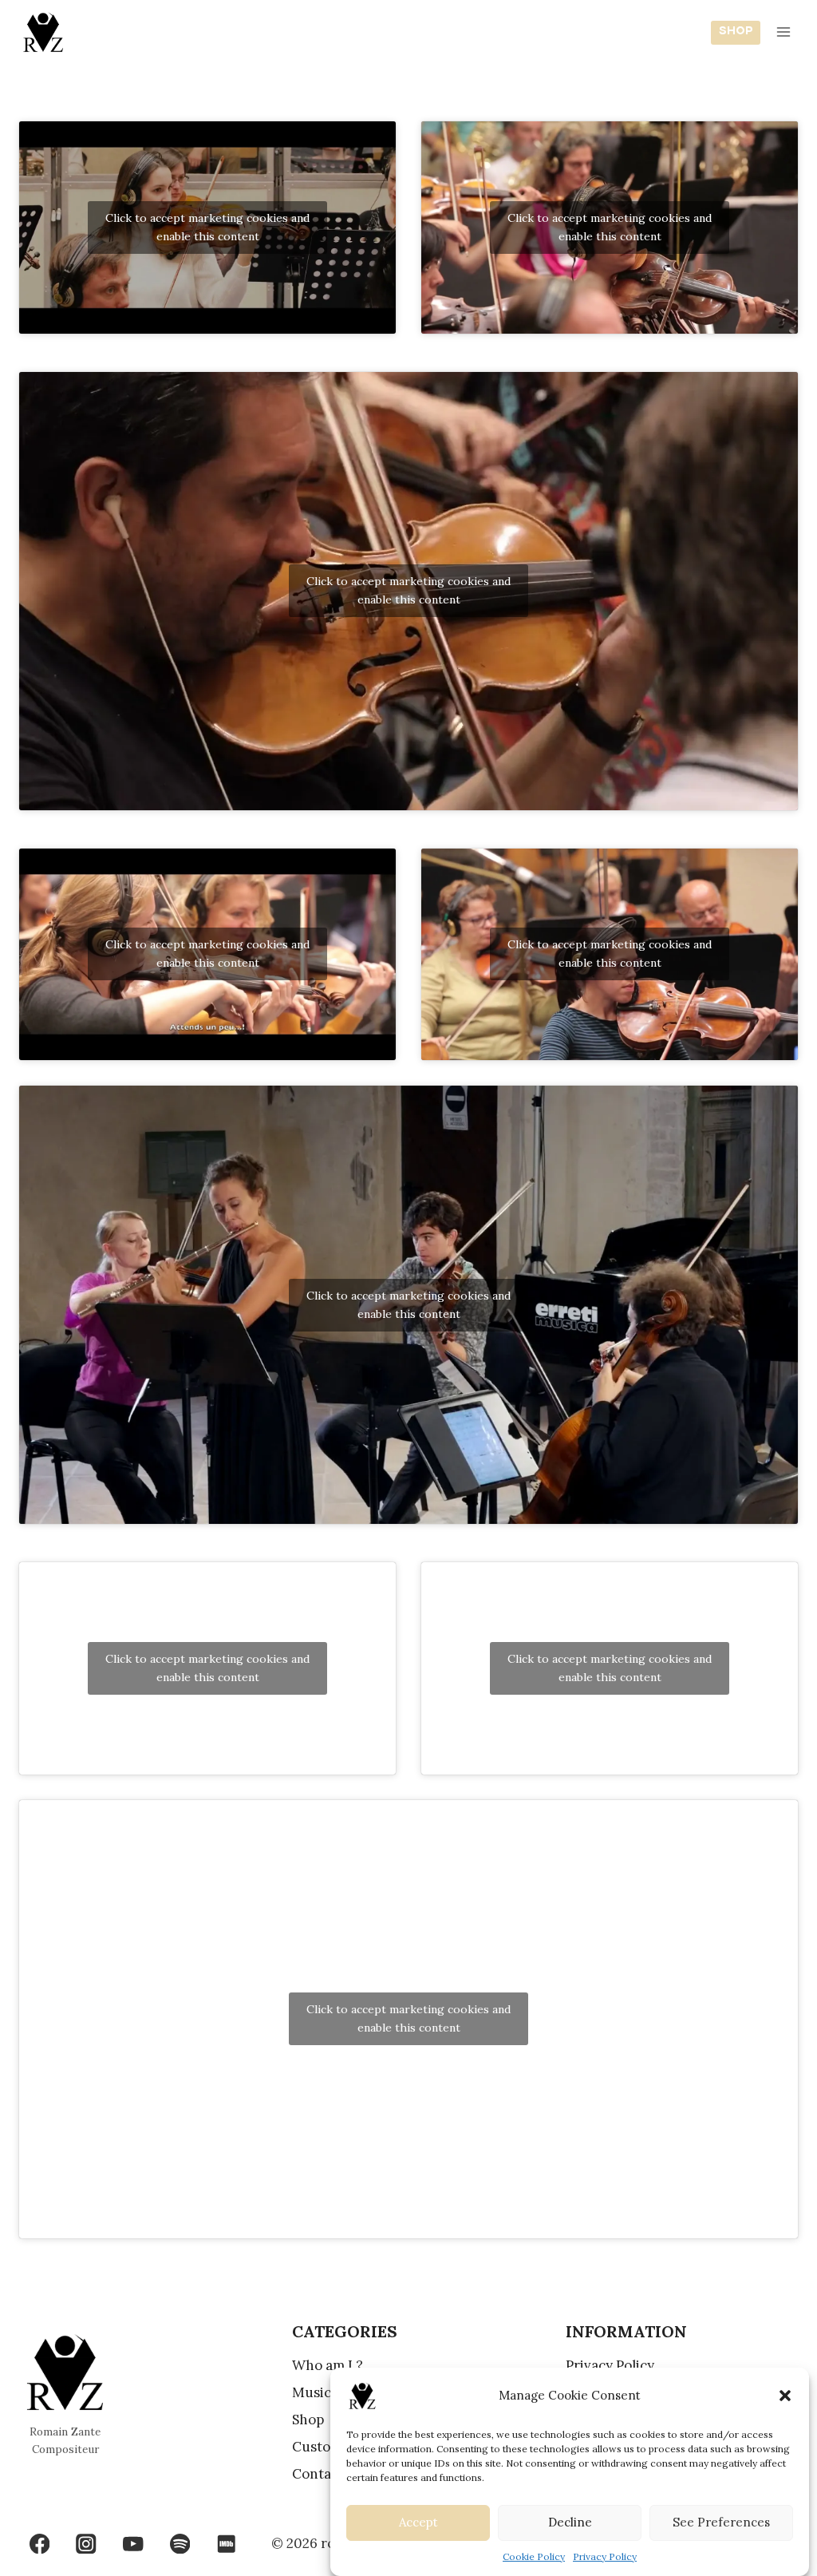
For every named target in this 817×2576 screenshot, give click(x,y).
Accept (418, 2522)
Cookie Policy (534, 2556)
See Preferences (721, 2522)
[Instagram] (87, 2544)
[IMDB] (227, 2544)
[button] (785, 2396)
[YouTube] (133, 2544)
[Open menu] (783, 32)
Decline (570, 2522)
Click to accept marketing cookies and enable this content (207, 227)
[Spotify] (180, 2544)
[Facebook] (39, 2544)
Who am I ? (328, 2365)
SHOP (736, 32)
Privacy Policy (605, 2556)
